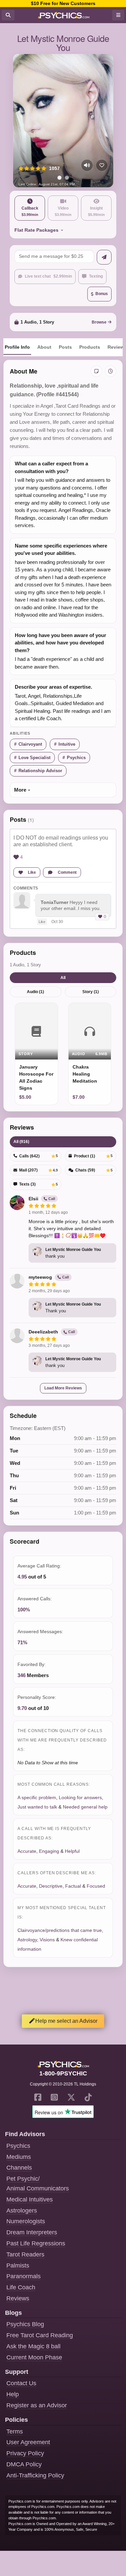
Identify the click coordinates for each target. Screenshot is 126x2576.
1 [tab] (59, 178)
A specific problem (37, 1797)
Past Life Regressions (36, 2243)
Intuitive (67, 744)
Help (13, 2394)
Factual (73, 1886)
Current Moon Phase (34, 2357)
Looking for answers (80, 1797)
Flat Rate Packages (36, 230)
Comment (67, 872)
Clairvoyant (30, 744)
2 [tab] (67, 178)
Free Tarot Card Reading (40, 2335)
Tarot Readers (25, 2254)
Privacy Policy (25, 2453)
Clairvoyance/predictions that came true (60, 1930)
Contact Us (21, 2383)
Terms (15, 2431)
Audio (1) (35, 992)
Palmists (18, 2266)
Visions (47, 1940)
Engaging (49, 1851)
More (20, 790)
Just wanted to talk (37, 1807)
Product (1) (93, 1156)
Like (32, 872)
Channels (19, 2168)
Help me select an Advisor (66, 2021)
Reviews (18, 2298)
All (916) (21, 1142)
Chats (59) (94, 1170)
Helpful (72, 1851)
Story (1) (91, 992)
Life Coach (21, 2287)
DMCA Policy (24, 2464)
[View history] (111, 371)
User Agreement (28, 2442)
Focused (96, 1886)
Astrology (27, 1940)
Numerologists (26, 2221)
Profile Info (17, 347)
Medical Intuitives (30, 2199)
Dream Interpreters (32, 2232)
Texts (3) (38, 1184)
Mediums (19, 2157)
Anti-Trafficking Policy (35, 2475)
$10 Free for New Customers (63, 3)
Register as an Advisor (37, 2405)
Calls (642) (38, 1156)
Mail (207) (38, 1170)
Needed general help (85, 1807)
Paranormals (24, 2276)
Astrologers (22, 2211)
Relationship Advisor (40, 771)
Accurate (27, 1851)
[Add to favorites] (102, 165)
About (44, 347)
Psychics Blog (25, 2324)
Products (90, 347)
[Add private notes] (96, 371)
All (63, 978)
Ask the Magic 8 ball (33, 2346)
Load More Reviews (63, 1388)
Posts (65, 347)
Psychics (76, 758)
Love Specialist (34, 758)
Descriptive (51, 1886)
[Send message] (104, 257)
